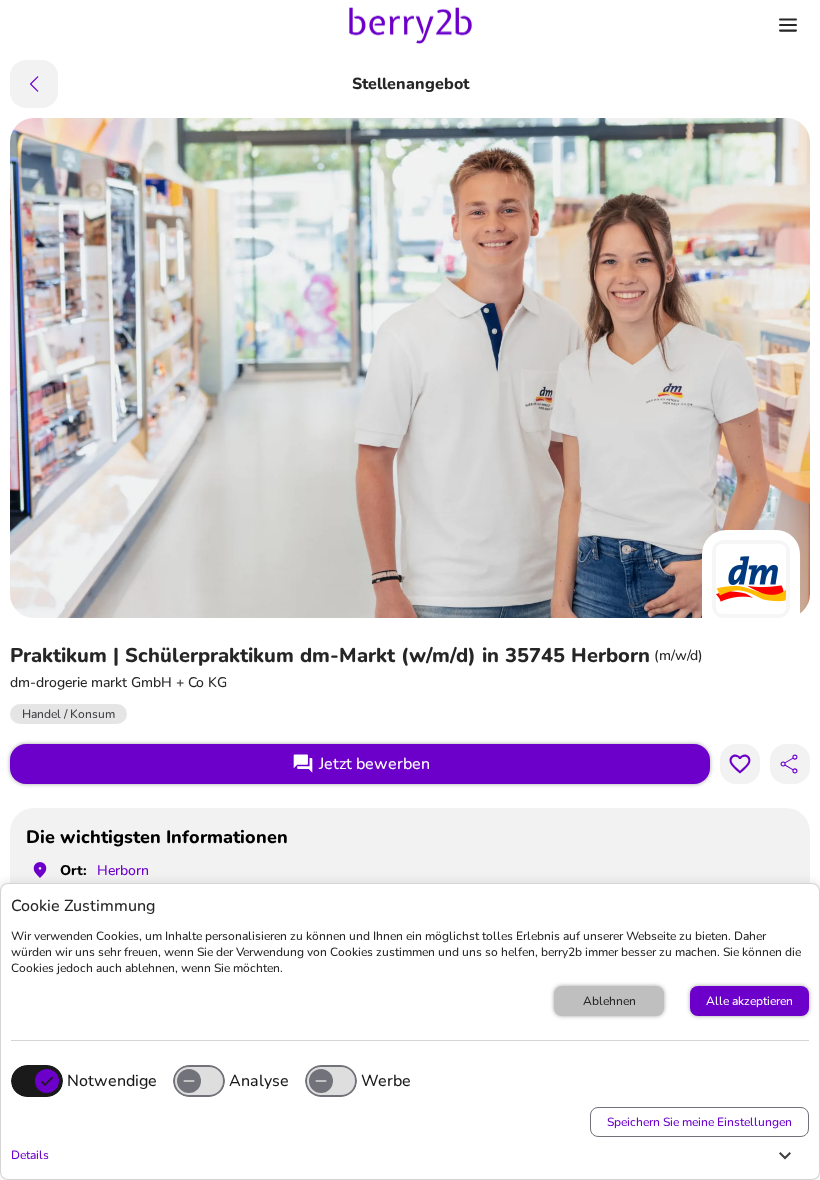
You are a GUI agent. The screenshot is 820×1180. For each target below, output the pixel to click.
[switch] (199, 1081)
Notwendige (112, 1081)
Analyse (259, 1081)
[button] (405, 1155)
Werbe (386, 1081)
